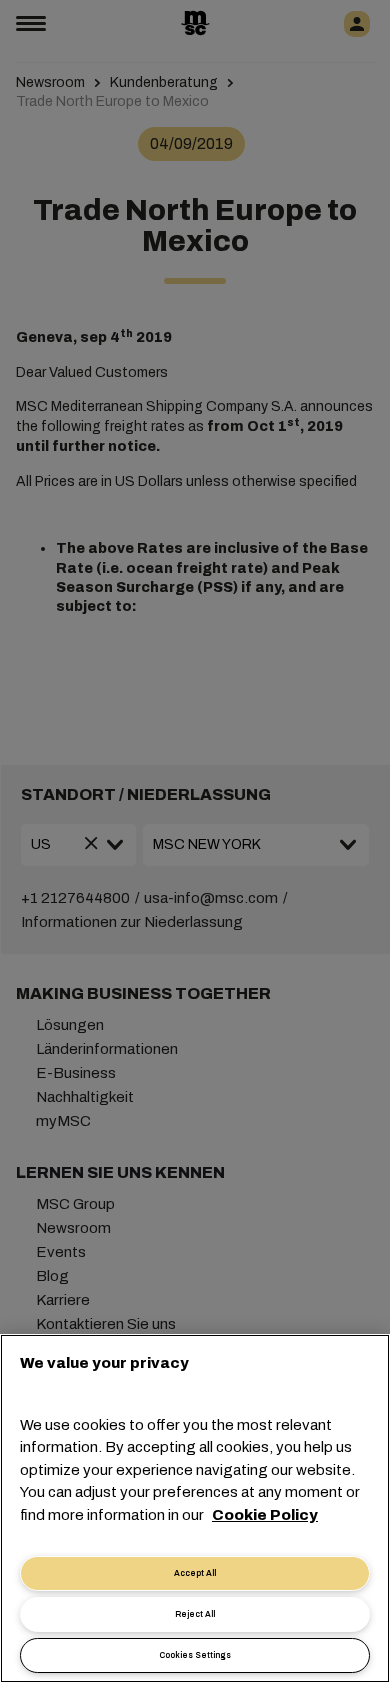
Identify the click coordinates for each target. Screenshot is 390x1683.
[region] (195, 1508)
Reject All (195, 1614)
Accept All (195, 1573)
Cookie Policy (265, 1515)
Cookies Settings (195, 1655)
